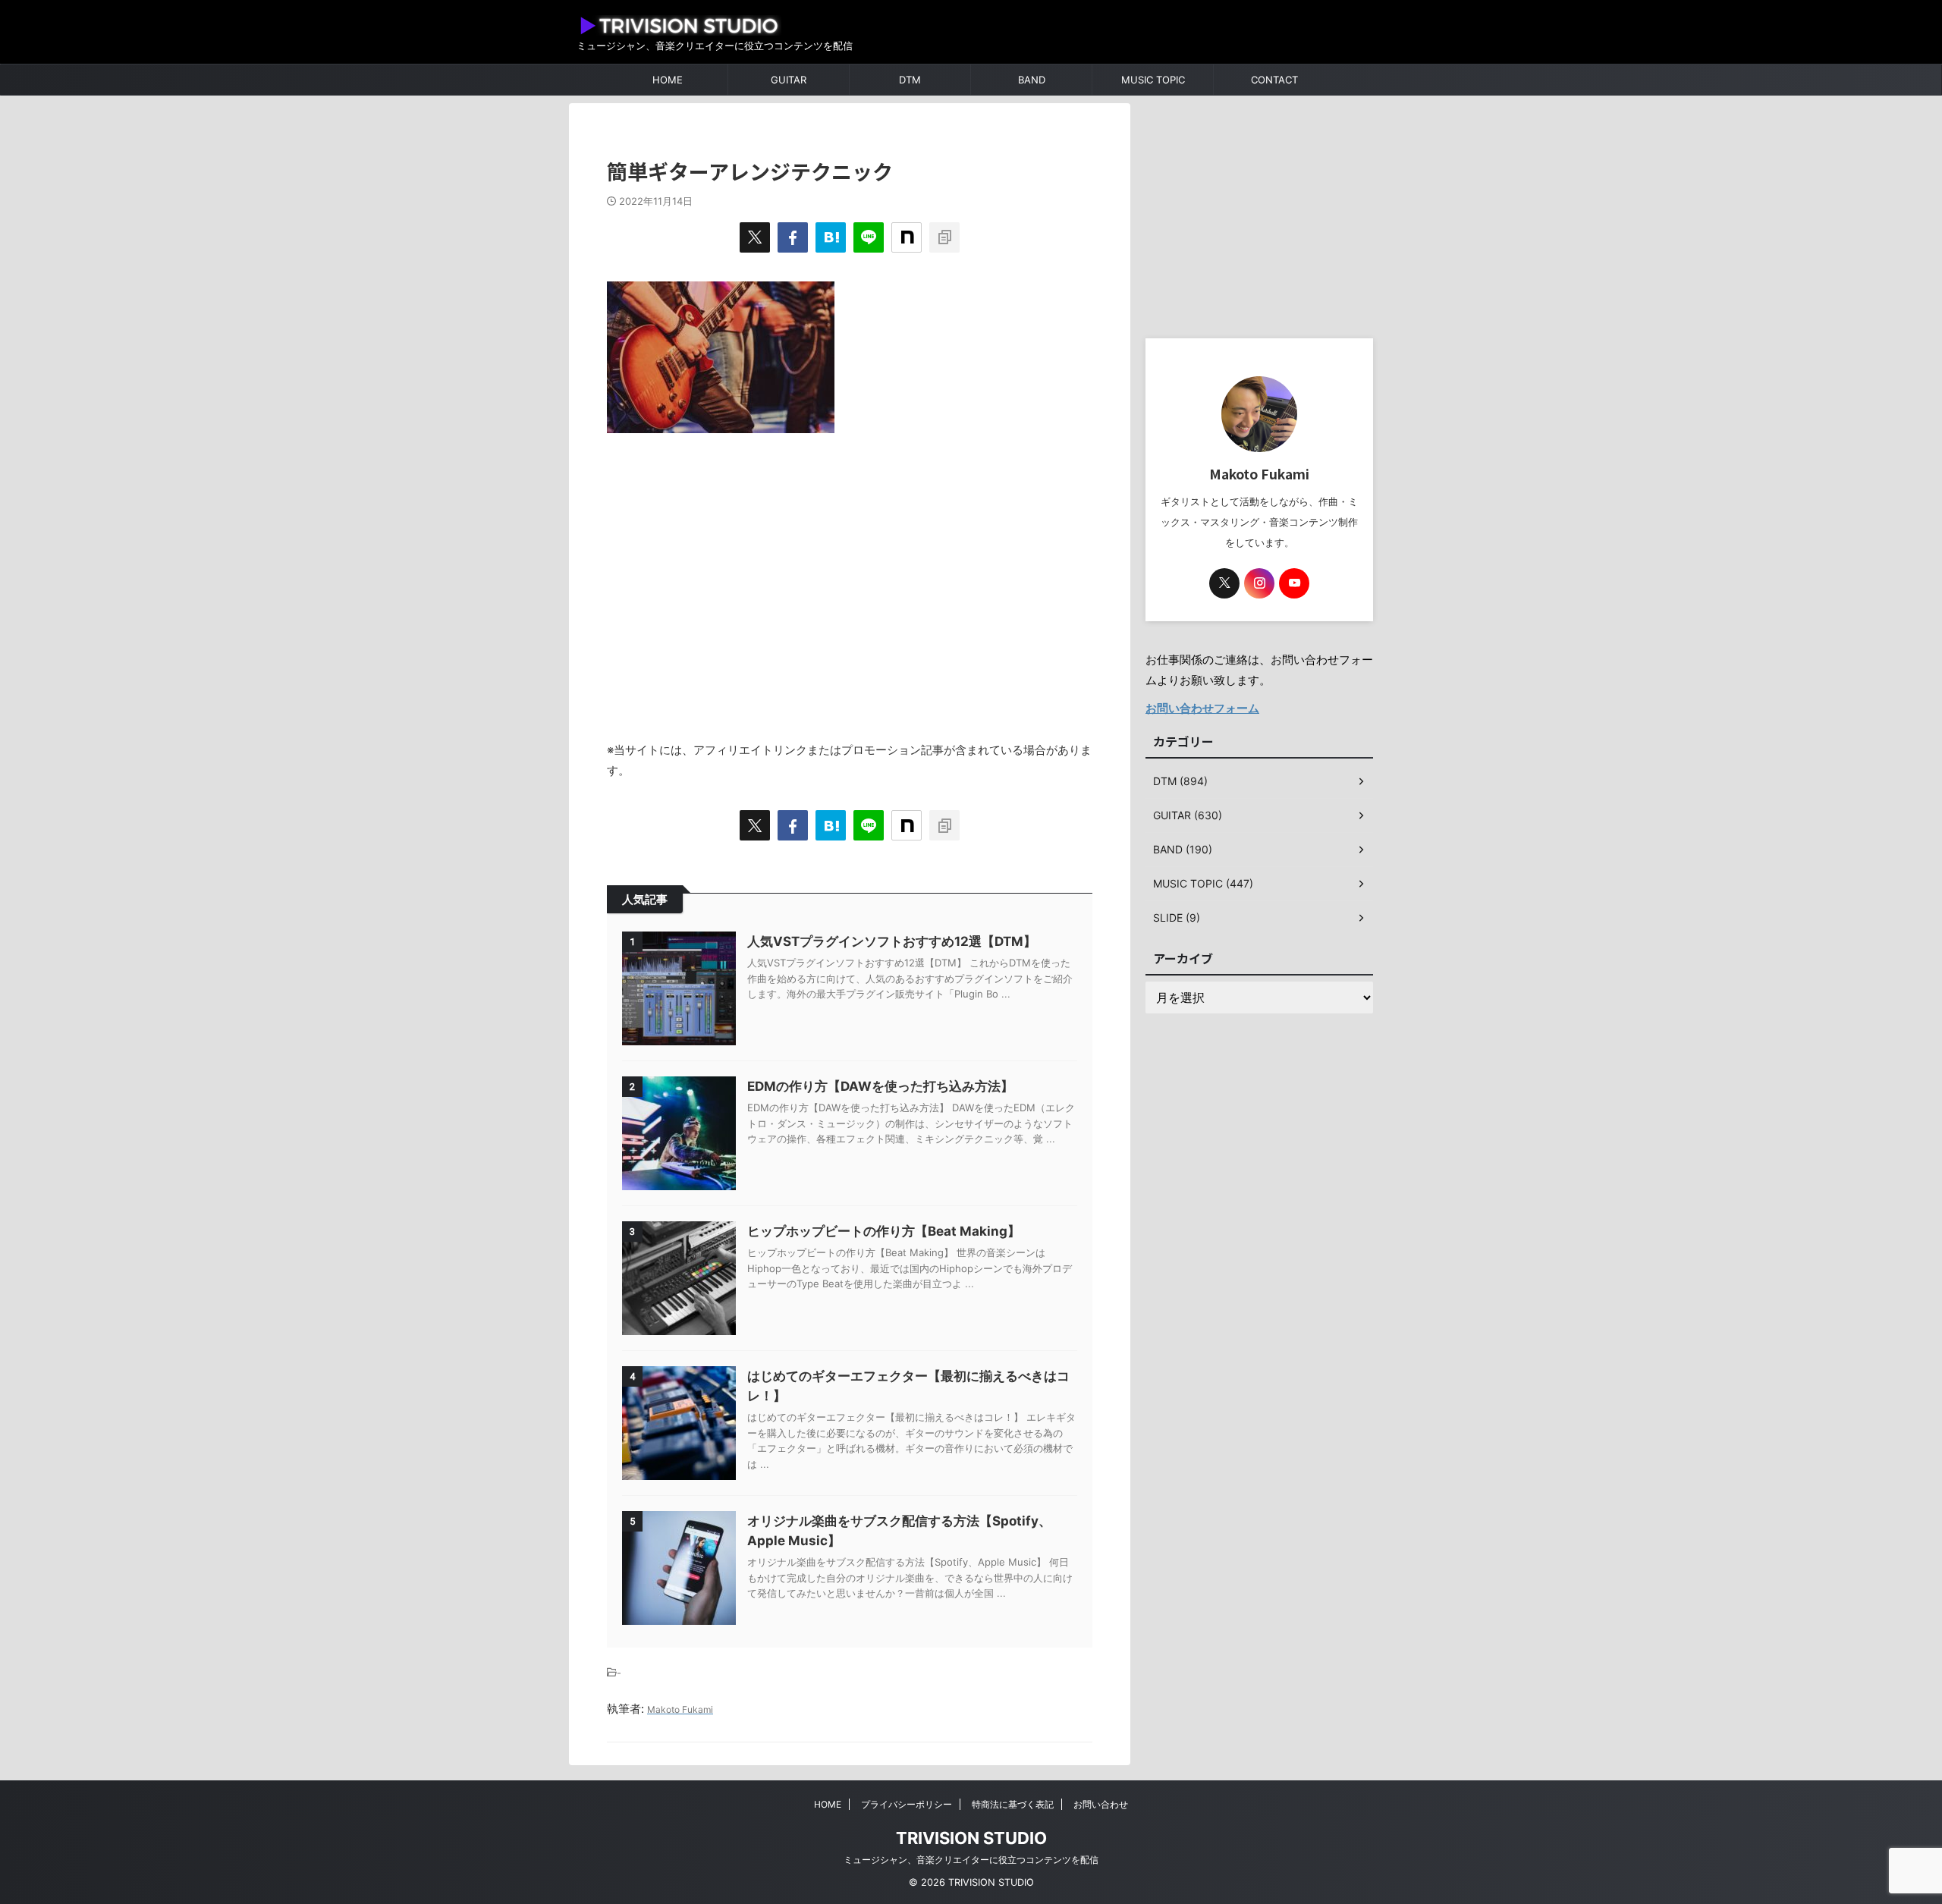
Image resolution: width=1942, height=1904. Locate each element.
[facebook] (793, 237)
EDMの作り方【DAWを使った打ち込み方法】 (880, 1086)
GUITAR (789, 80)
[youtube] (1294, 583)
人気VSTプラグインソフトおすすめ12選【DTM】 (892, 941)
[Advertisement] (850, 579)
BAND (1032, 80)
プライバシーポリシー (907, 1804)
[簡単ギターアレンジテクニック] (831, 237)
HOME (668, 80)
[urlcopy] (944, 237)
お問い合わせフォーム (1202, 708)
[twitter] (755, 237)
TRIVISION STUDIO (971, 1838)
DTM (910, 80)
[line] (869, 237)
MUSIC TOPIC (1153, 80)
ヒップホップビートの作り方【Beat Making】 (884, 1231)
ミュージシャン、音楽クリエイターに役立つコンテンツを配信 (971, 1860)
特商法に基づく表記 (1013, 1804)
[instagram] (1259, 583)
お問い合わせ (1101, 1804)
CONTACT (1274, 80)
